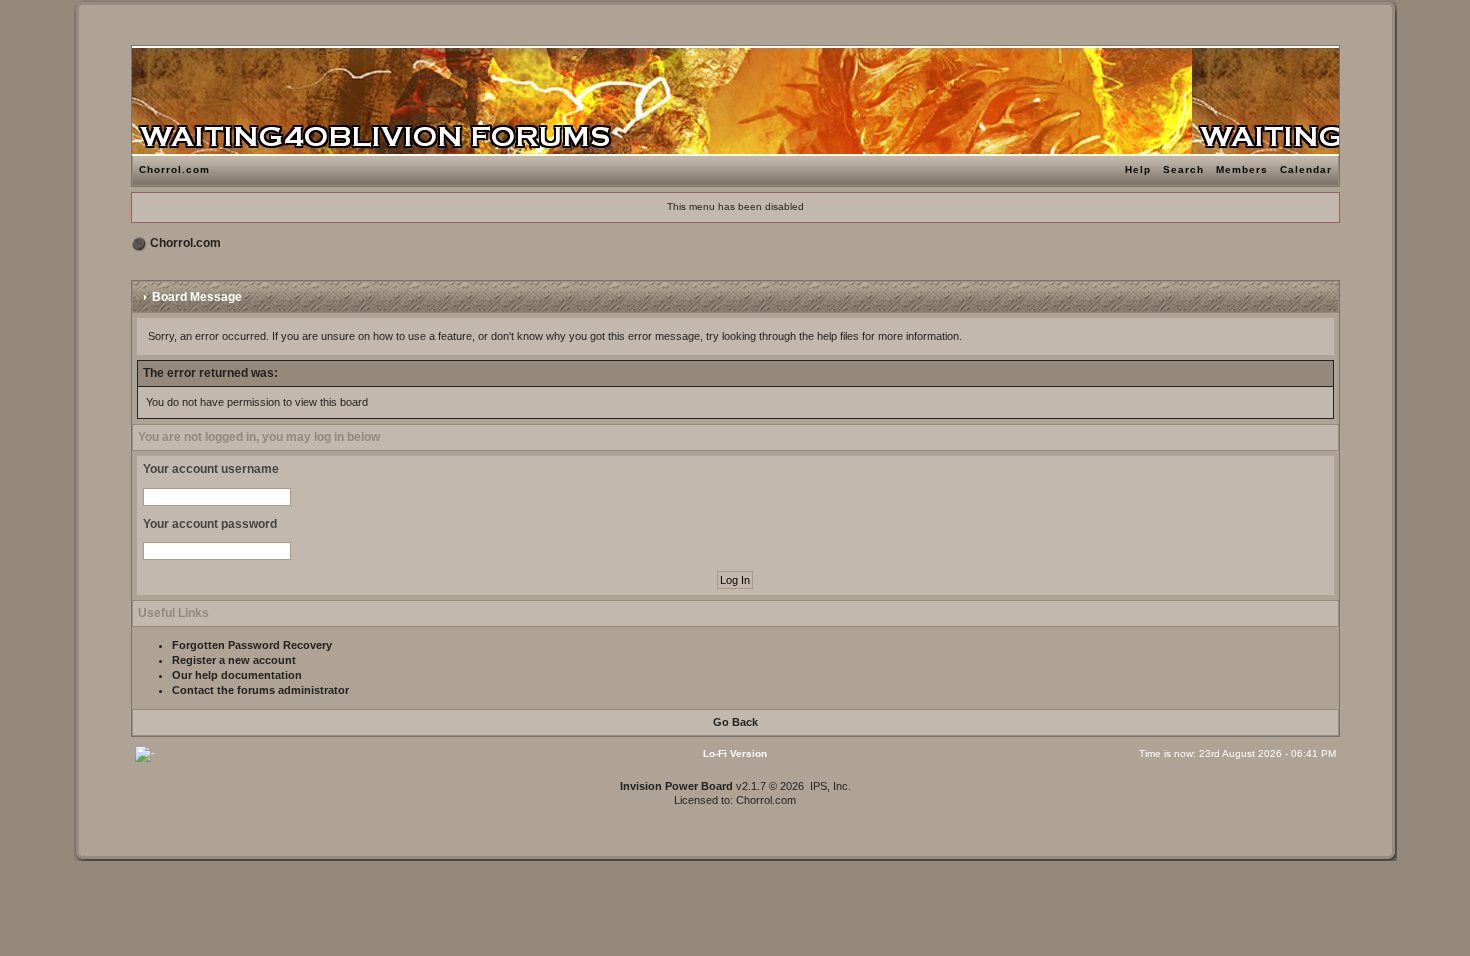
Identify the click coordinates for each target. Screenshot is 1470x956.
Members (1242, 169)
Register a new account (234, 660)
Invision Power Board (676, 786)
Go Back (735, 722)
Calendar (1306, 169)
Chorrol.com (174, 169)
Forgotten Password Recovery (252, 645)
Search (1183, 169)
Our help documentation (237, 675)
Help (1138, 169)
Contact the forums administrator (260, 690)
